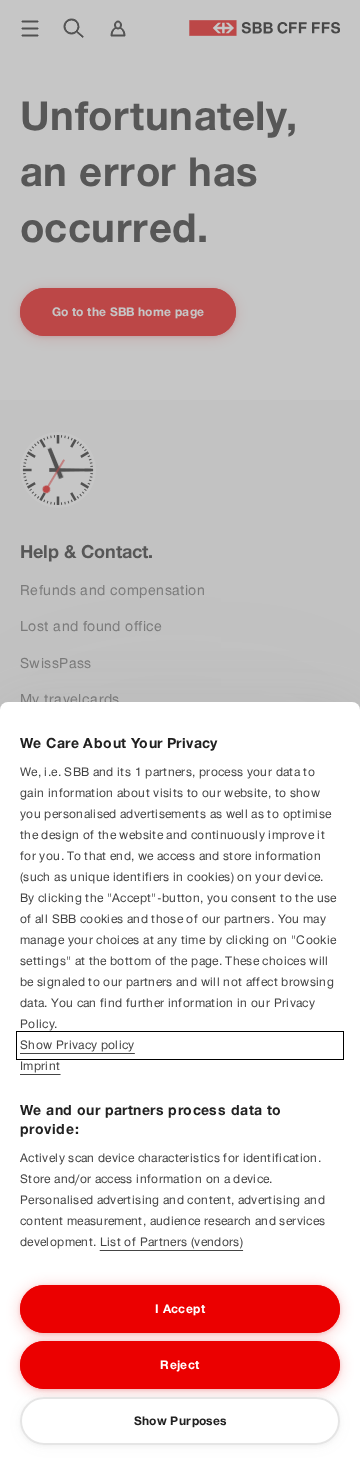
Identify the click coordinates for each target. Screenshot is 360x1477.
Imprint (40, 1066)
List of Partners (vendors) (171, 1242)
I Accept (180, 1309)
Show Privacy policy (77, 1045)
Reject (179, 1365)
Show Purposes (180, 1421)
